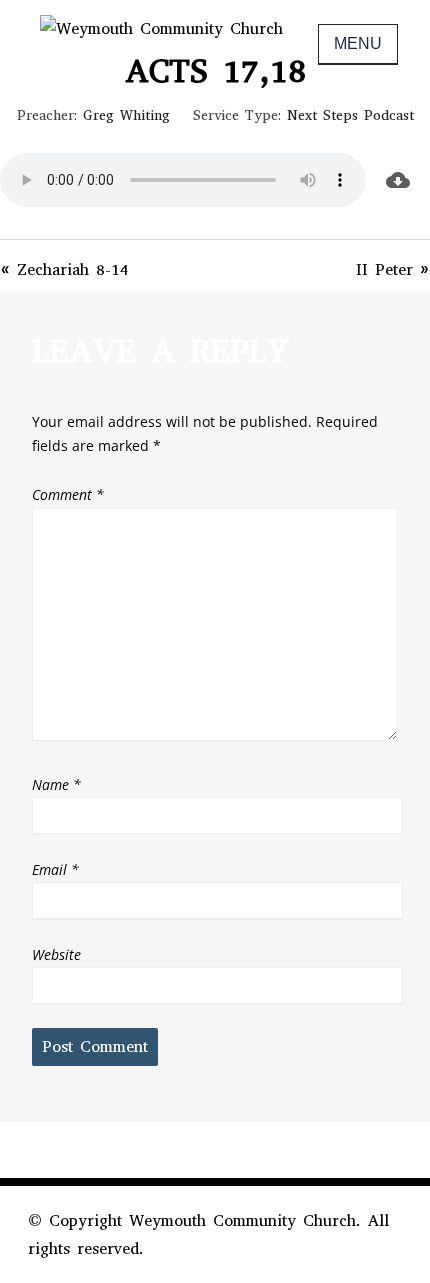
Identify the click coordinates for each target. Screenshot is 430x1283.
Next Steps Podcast (350, 115)
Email (55, 869)
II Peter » (393, 269)
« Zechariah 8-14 (64, 269)
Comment (68, 494)
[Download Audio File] (398, 180)
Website (56, 954)
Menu (358, 43)
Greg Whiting (126, 115)
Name (56, 784)
